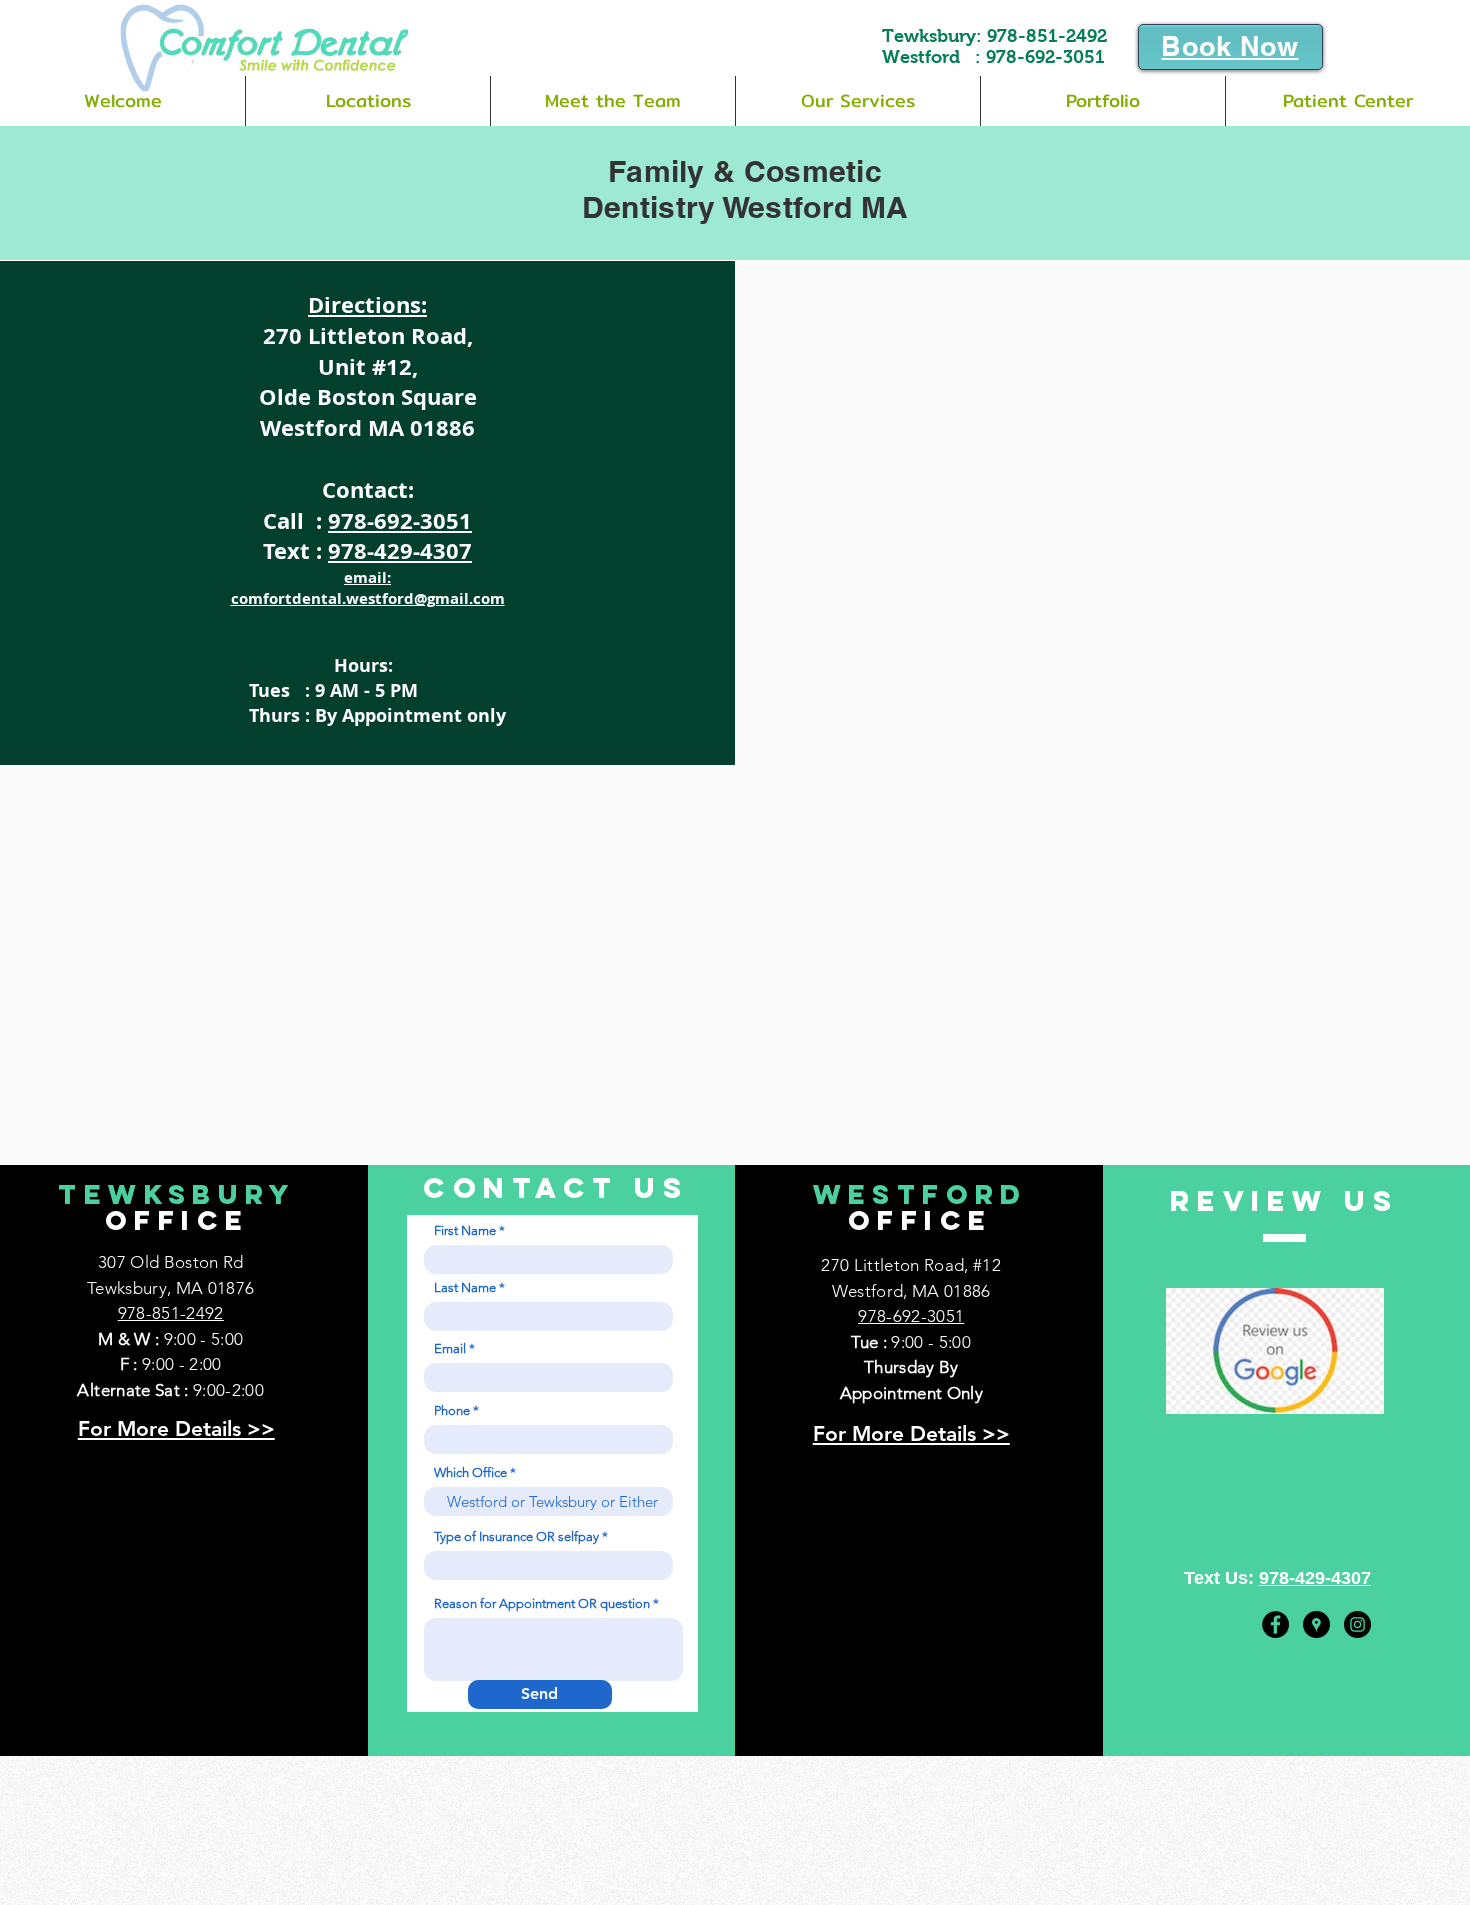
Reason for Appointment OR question (542, 1603)
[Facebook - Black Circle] (1275, 1624)
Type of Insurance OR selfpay (516, 1536)
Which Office (470, 1472)
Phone (452, 1410)
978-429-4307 (400, 550)
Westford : (934, 57)
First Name (465, 1230)
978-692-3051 (1045, 57)
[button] (367, 101)
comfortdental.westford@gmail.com (368, 598)
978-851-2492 (1047, 36)
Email (450, 1348)
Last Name (465, 1287)
